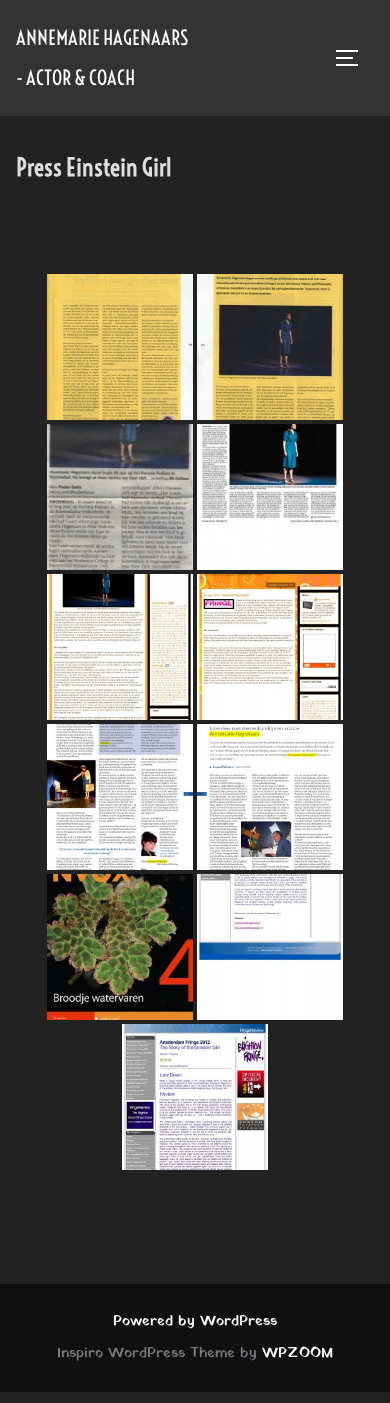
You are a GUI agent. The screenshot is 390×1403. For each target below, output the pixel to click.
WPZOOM (297, 1353)
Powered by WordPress (195, 1321)
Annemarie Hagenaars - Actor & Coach (102, 57)
